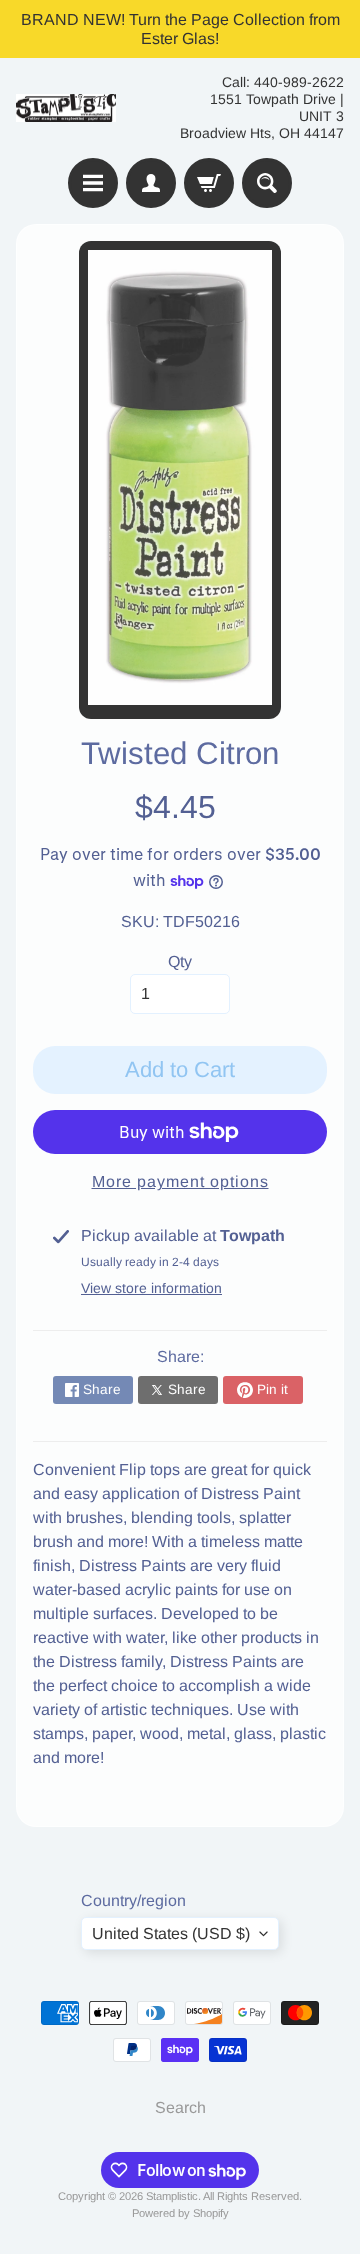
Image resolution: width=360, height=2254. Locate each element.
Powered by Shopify (180, 2213)
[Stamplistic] (66, 108)
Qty (180, 961)
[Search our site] (267, 183)
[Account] (151, 183)
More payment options (180, 1181)
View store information (151, 1288)
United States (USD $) (171, 1933)
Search (180, 2107)
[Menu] (93, 183)
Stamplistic (172, 2196)
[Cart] (209, 183)
